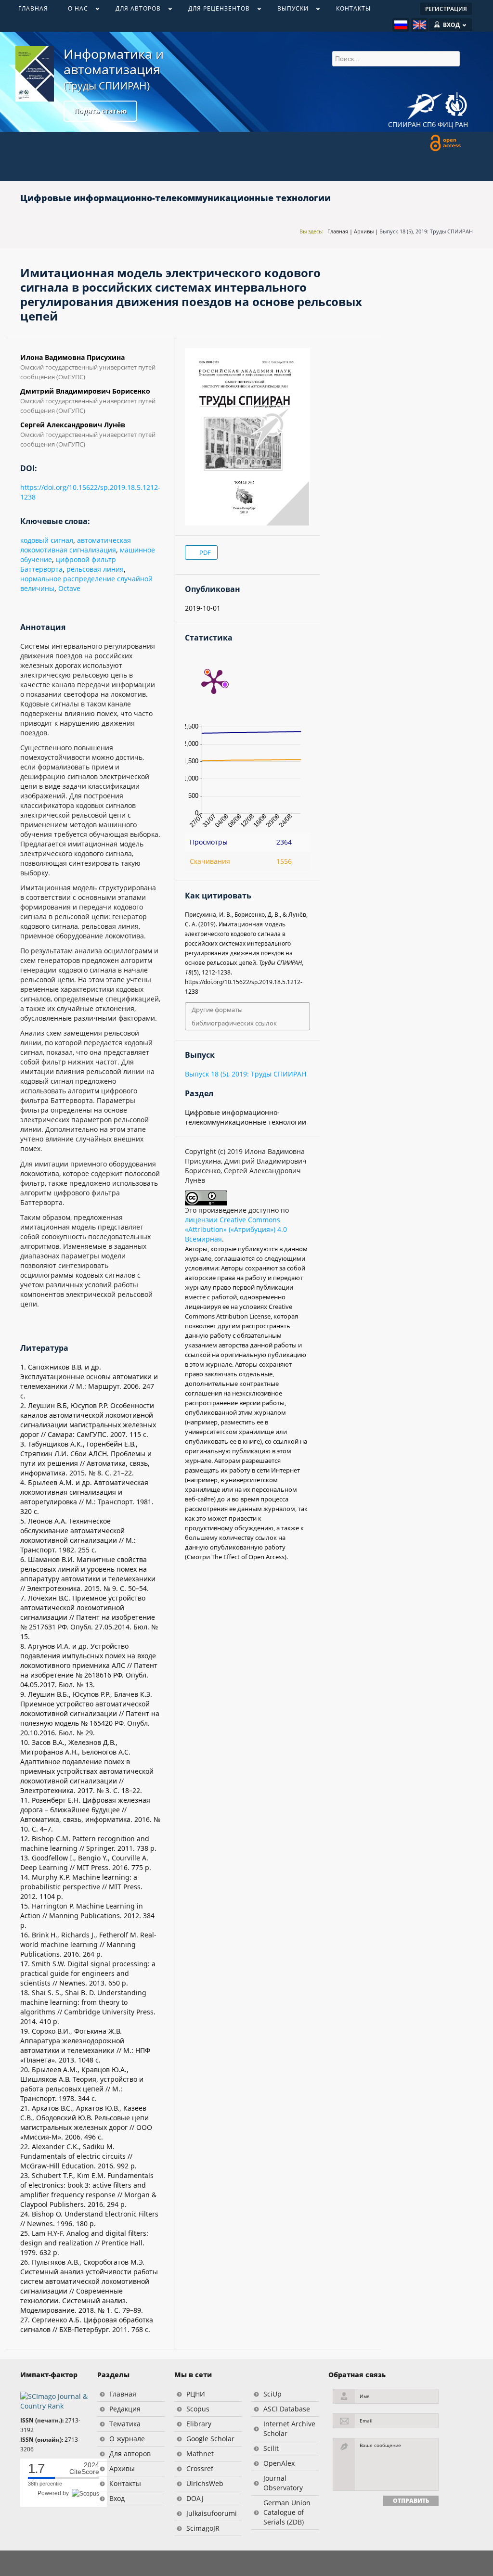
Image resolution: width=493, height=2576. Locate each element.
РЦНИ (196, 2394)
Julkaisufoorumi (212, 2513)
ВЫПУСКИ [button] (288, 11)
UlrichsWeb (205, 2483)
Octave (69, 588)
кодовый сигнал (47, 540)
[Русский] (401, 25)
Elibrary (199, 2424)
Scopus (198, 2409)
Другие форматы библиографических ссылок (234, 1016)
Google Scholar (210, 2439)
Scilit (271, 2448)
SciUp (272, 2394)
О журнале (127, 2439)
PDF (204, 552)
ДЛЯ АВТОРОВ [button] (133, 11)
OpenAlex (279, 2463)
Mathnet (200, 2454)
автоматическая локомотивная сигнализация (76, 545)
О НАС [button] (73, 11)
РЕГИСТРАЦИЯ (446, 9)
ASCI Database (287, 2409)
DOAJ (195, 2498)
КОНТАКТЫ (353, 8)
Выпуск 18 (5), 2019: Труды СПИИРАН (426, 231)
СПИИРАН (404, 124)
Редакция (125, 2409)
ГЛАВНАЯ (33, 8)
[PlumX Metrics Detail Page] (214, 681)
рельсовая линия (95, 569)
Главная (338, 231)
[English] (420, 25)
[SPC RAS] (456, 105)
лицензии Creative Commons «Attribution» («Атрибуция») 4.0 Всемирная (236, 1229)
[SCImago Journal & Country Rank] (54, 2401)
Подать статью (100, 111)
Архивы (364, 231)
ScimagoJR (203, 2528)
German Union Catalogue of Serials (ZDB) (287, 2512)
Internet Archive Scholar (289, 2429)
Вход (117, 2498)
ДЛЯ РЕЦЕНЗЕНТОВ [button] (214, 11)
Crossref (200, 2468)
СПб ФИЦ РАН (445, 124)
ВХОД (451, 25)
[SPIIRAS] (425, 103)
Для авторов (130, 2454)
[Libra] (35, 74)
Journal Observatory (283, 2483)
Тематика (125, 2424)
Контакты (125, 2483)
